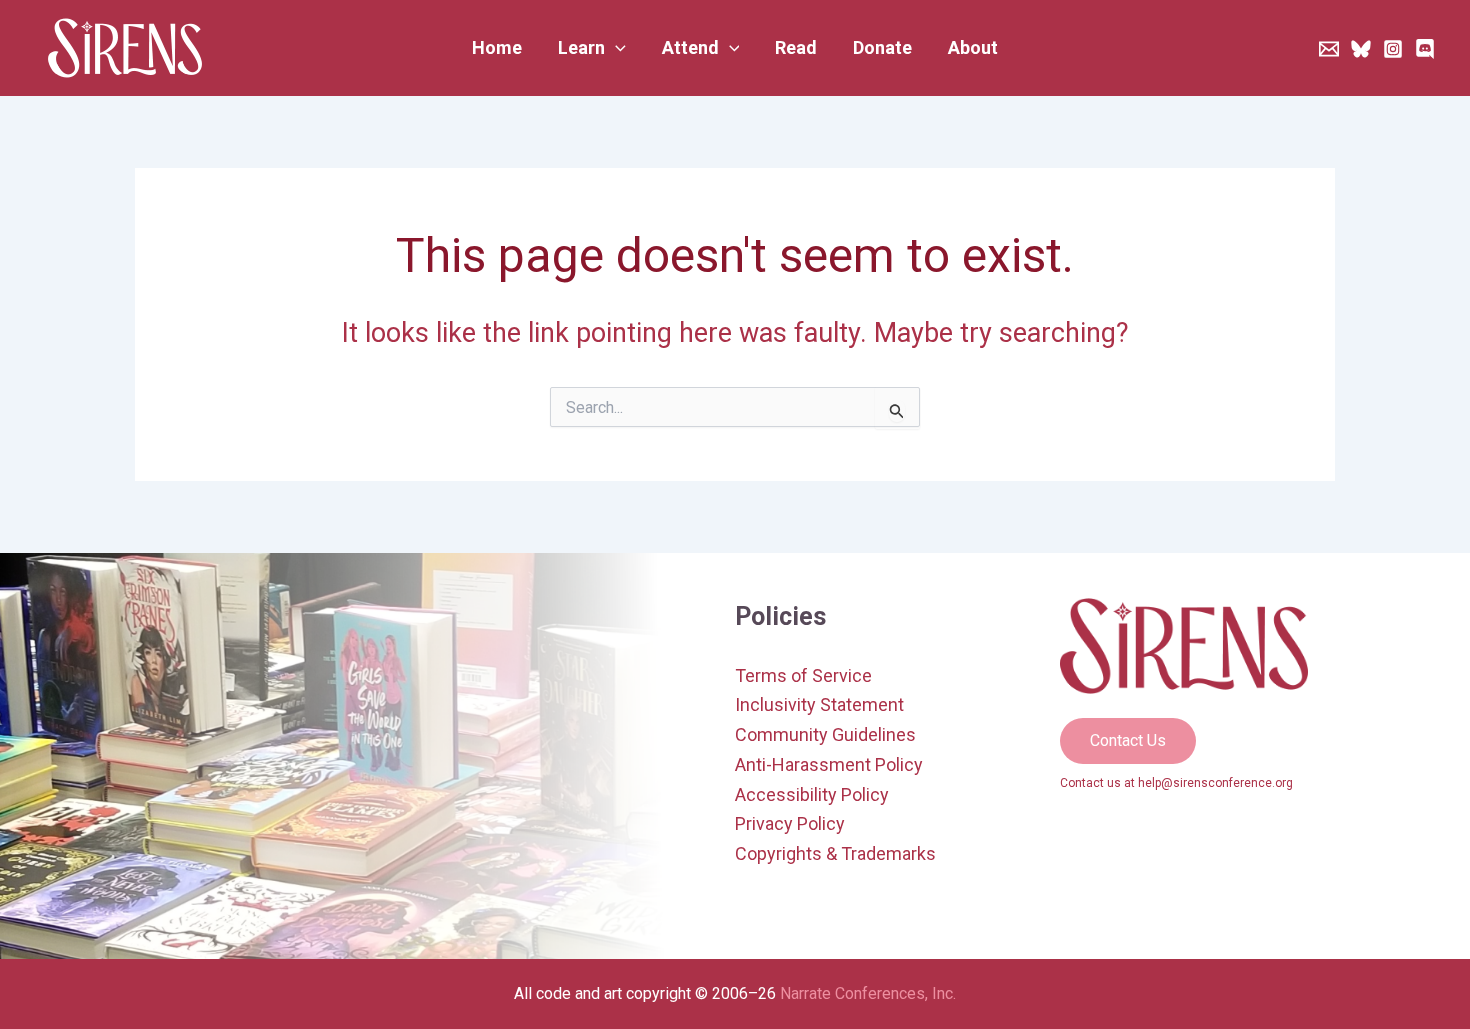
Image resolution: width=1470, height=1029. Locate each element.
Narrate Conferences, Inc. (868, 993)
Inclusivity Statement (819, 704)
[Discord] (1425, 49)
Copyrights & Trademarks (835, 853)
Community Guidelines (825, 734)
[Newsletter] (1329, 49)
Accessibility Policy (812, 794)
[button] (592, 48)
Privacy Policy (790, 823)
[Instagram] (1393, 49)
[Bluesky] (1361, 49)
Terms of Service (803, 675)
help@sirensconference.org (1215, 783)
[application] (615, 48)
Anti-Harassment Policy (829, 764)
